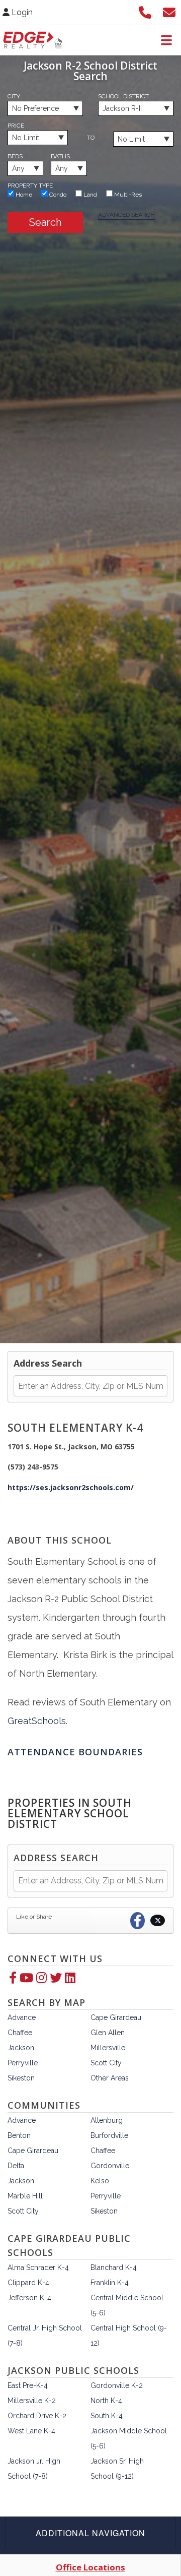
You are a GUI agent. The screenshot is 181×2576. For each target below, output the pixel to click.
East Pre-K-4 (28, 2385)
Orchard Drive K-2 (37, 2416)
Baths (60, 156)
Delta (16, 2166)
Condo (57, 195)
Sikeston (21, 2078)
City (14, 96)
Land (89, 195)
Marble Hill (25, 2196)
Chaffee (20, 2033)
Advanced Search (126, 215)
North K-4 (106, 2401)
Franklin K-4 (110, 2283)
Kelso (100, 2181)
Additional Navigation (90, 2533)
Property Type (30, 186)
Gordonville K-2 (117, 2385)
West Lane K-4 (31, 2431)
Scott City (106, 2063)
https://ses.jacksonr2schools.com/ (71, 1487)
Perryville (23, 2063)
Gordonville (110, 2166)
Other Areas (110, 2078)
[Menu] (166, 40)
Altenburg (107, 2120)
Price (16, 126)
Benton (19, 2135)
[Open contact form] (169, 11)
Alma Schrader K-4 (38, 2267)
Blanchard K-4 (114, 2267)
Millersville (108, 2048)
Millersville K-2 (32, 2401)
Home (23, 195)
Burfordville (109, 2135)
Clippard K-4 (28, 2283)
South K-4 (107, 2416)
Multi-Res (127, 195)
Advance (22, 2017)
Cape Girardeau (116, 2017)
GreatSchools (37, 1721)
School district (123, 96)
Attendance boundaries (75, 1752)
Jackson (21, 2048)
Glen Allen (108, 2033)
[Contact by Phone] (145, 11)
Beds (15, 156)
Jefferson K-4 (29, 2298)
